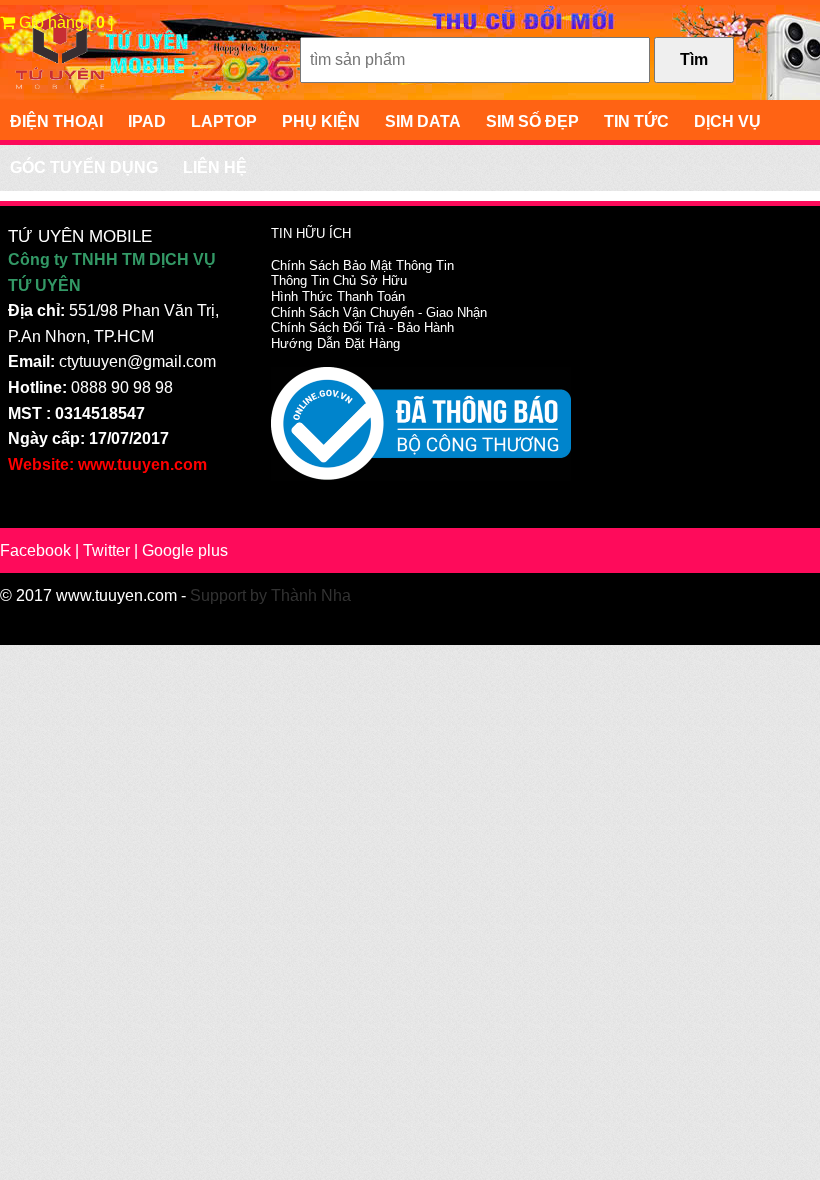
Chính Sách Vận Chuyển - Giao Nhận (379, 312)
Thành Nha (311, 595)
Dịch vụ (727, 121)
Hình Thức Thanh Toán (338, 296)
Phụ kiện (321, 121)
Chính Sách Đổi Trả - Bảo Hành (362, 327)
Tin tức (636, 121)
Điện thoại (56, 121)
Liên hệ (215, 167)
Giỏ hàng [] (64, 22)
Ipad (147, 121)
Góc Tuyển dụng (84, 167)
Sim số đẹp (532, 121)
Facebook (35, 550)
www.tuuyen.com (116, 595)
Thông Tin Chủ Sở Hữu (339, 280)
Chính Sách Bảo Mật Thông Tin (362, 265)
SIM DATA (423, 121)
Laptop (224, 121)
